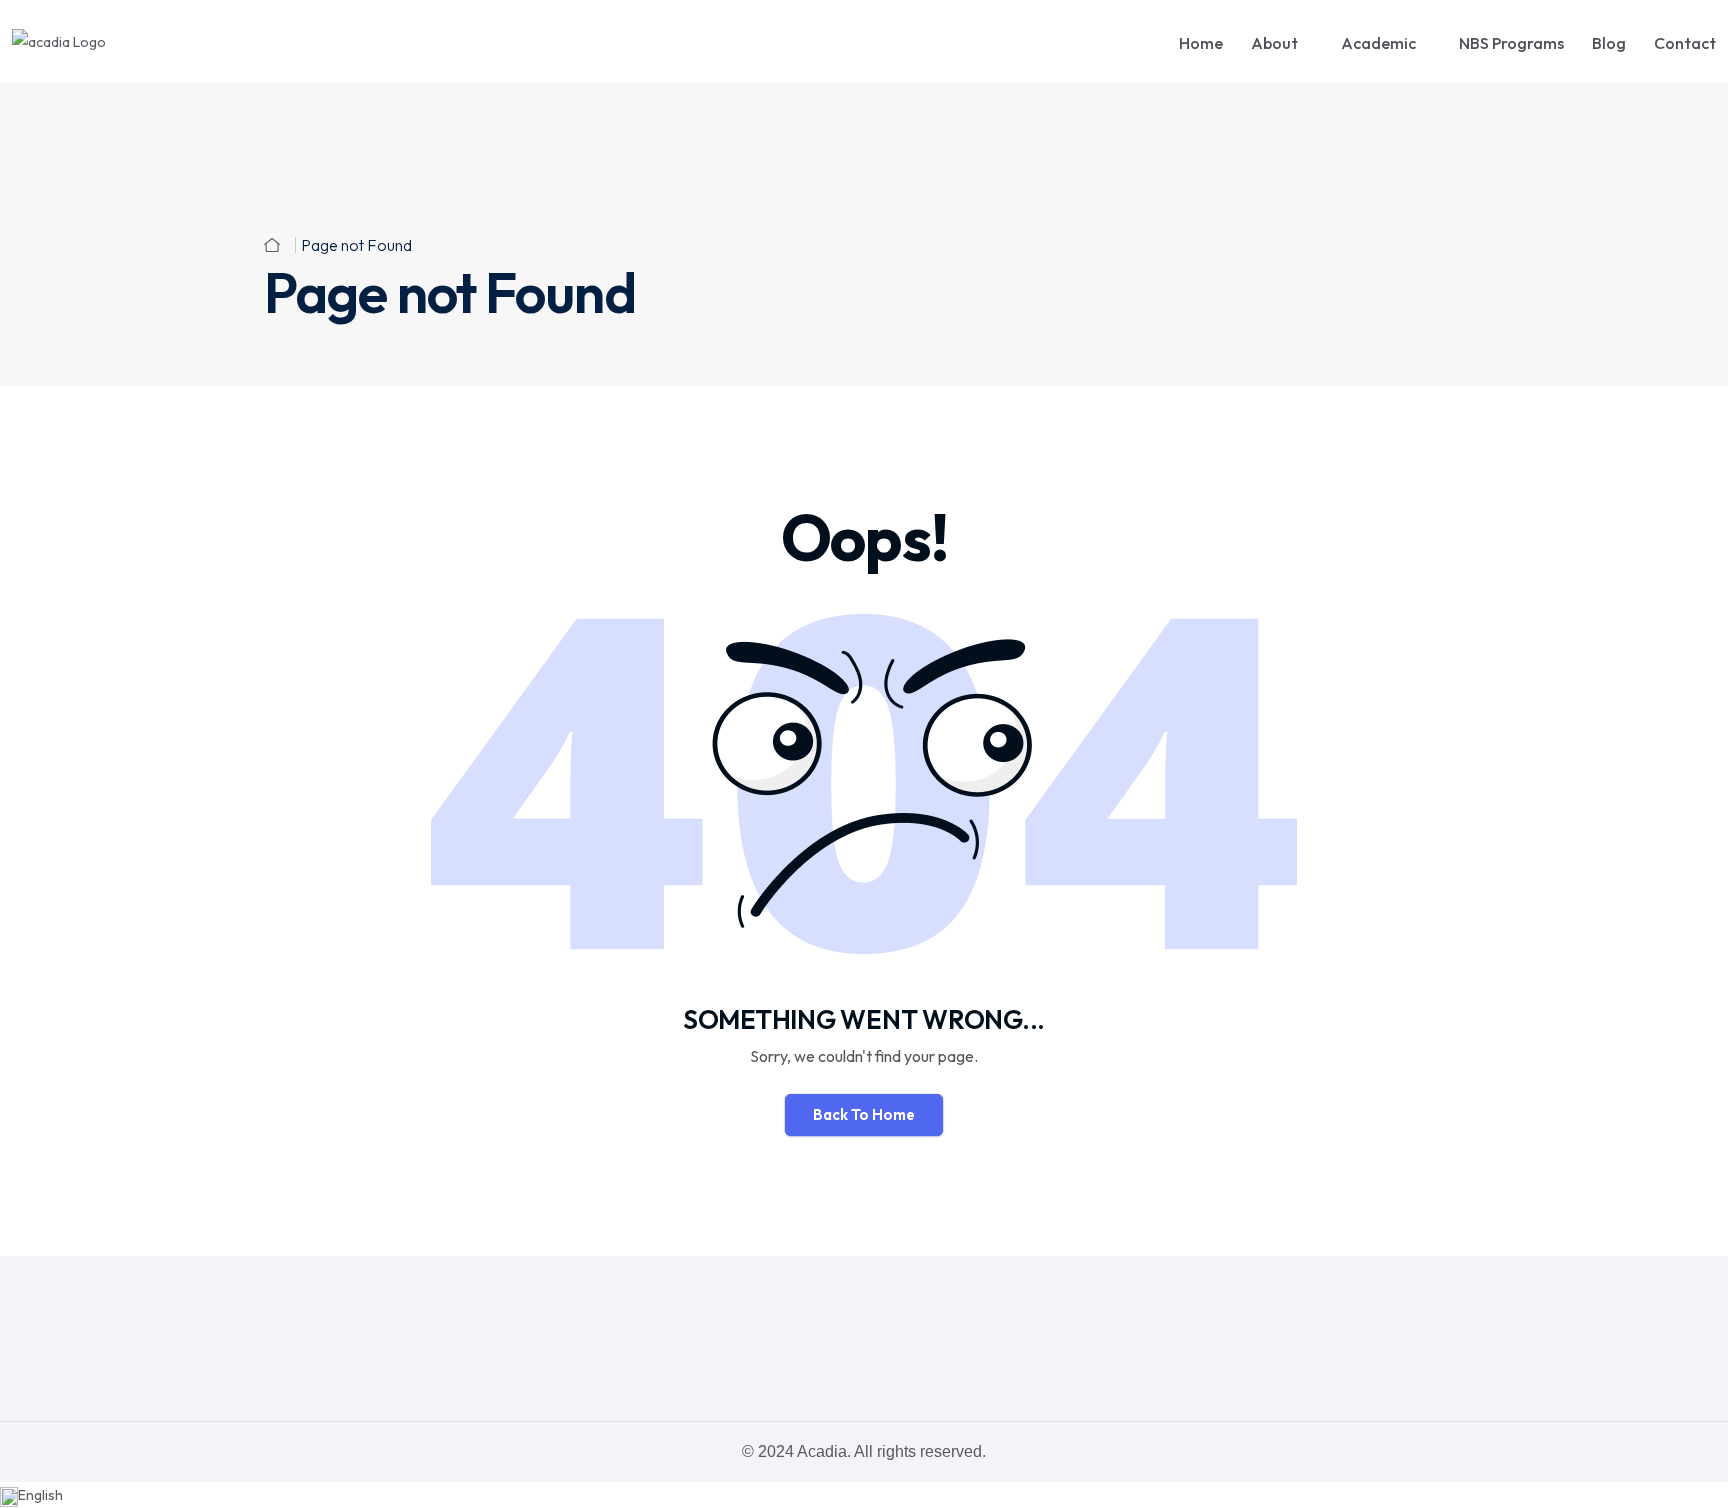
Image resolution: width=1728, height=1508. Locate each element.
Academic (1378, 43)
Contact (1685, 43)
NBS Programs (1511, 43)
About (1274, 43)
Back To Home (864, 1114)
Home (1201, 43)
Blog (1609, 43)
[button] (864, 1495)
